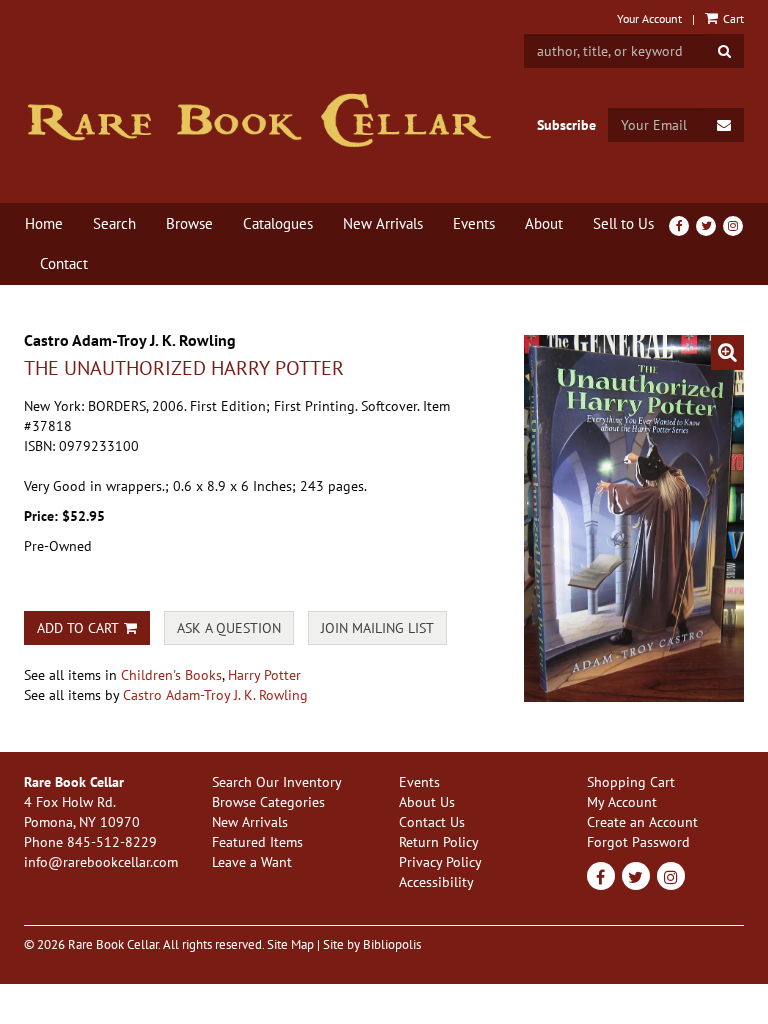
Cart (732, 18)
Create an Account (642, 822)
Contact (64, 263)
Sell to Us (623, 223)
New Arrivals (383, 223)
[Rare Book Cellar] (259, 120)
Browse (189, 223)
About (544, 223)
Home (44, 223)
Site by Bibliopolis (372, 944)
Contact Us (432, 822)
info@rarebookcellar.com (101, 862)
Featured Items (257, 842)
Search (114, 223)
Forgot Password (638, 842)
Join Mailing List (377, 628)
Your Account (649, 18)
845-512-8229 (112, 842)
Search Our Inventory (277, 782)
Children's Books (171, 675)
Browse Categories (268, 802)
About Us (427, 802)
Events (474, 223)
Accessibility (436, 882)
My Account (622, 802)
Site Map (290, 944)
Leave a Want (252, 862)
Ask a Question (229, 628)
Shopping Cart (631, 782)
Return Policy (439, 842)
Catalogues (278, 223)
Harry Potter (264, 675)
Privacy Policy (440, 862)
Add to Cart (78, 628)
